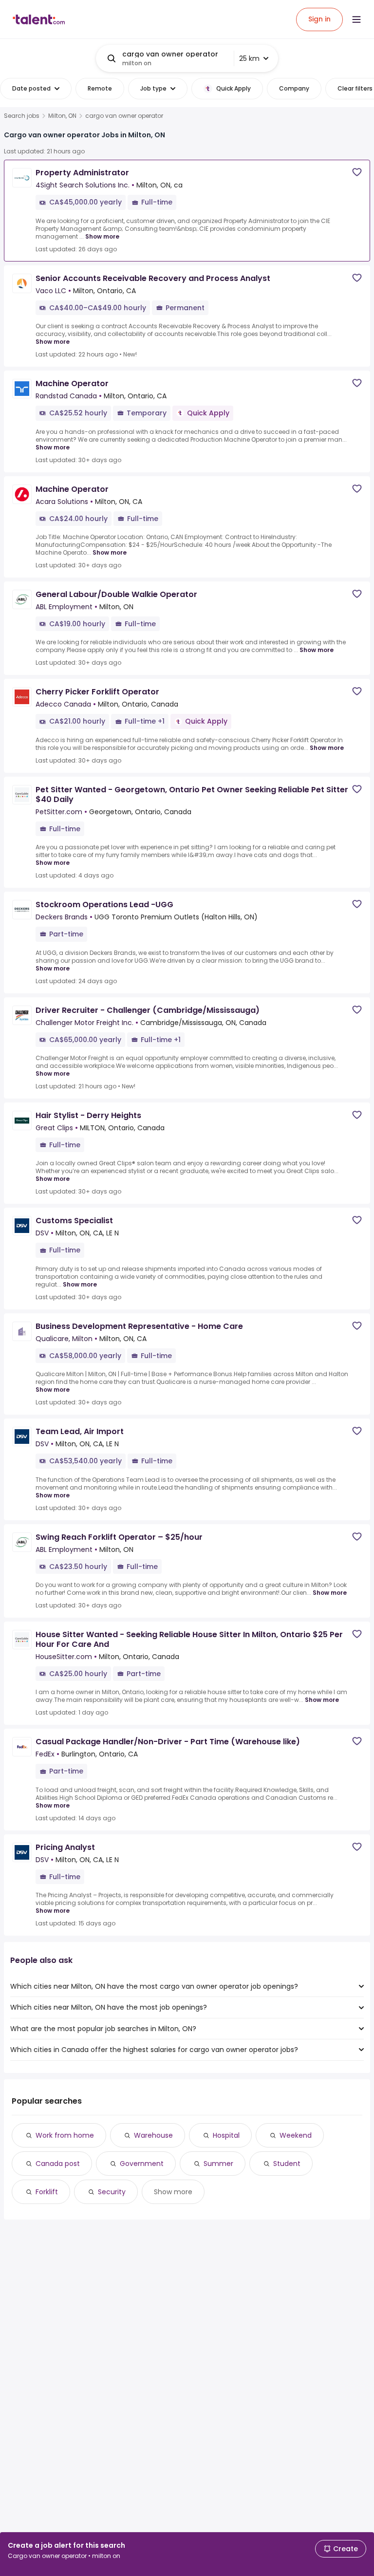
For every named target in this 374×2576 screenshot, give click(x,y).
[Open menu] (356, 19)
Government (142, 2164)
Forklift (47, 2192)
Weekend (296, 2135)
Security (112, 2192)
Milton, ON (62, 116)
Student (287, 2164)
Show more (102, 236)
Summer (218, 2164)
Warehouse (153, 2135)
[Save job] (357, 172)
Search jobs (22, 116)
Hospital (226, 2135)
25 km (249, 58)
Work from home (65, 2135)
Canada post (58, 2164)
